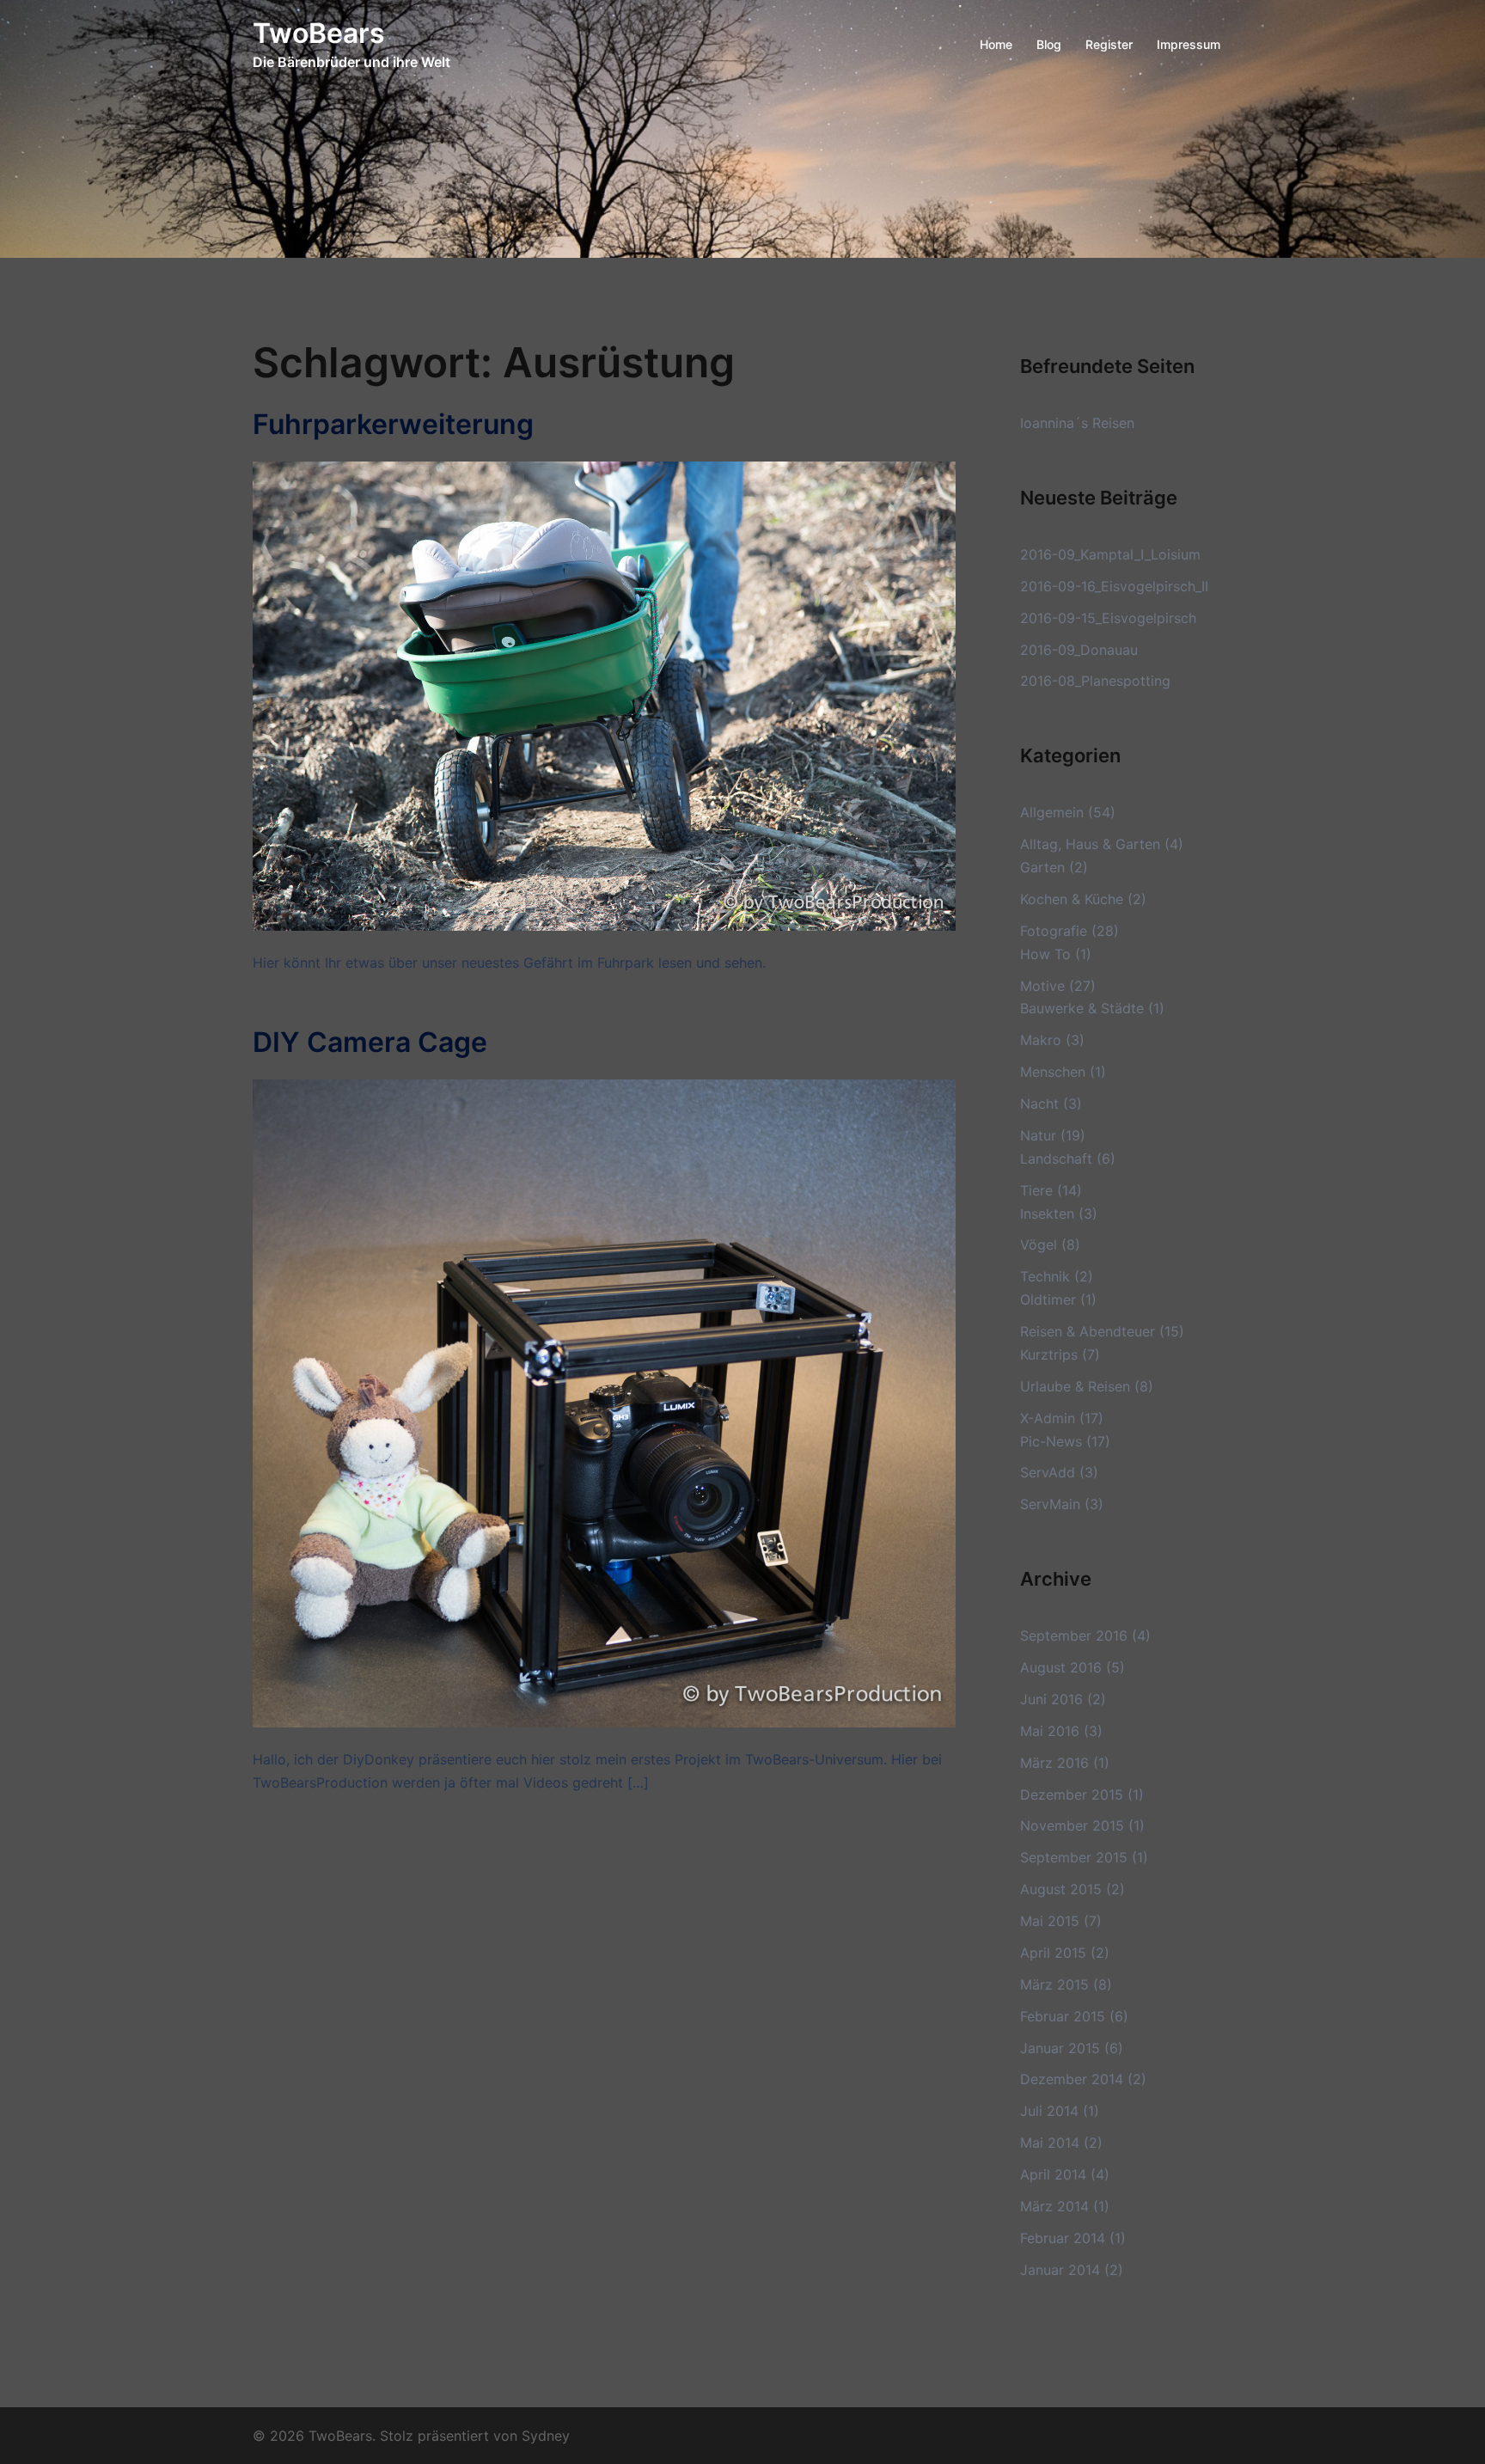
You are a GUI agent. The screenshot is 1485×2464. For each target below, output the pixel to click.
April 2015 (1053, 1953)
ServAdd (1048, 1472)
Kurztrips (1049, 1354)
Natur (1038, 1135)
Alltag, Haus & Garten (1090, 844)
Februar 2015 (1063, 2016)
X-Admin (1048, 1418)
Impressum (1189, 44)
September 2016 (1074, 1636)
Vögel (1039, 1244)
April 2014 (1053, 2174)
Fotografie (1054, 931)
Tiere (1036, 1190)
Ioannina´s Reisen (1077, 423)
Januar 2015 (1060, 2048)
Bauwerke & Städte (1082, 1008)
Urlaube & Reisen (1075, 1386)
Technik (1045, 1276)
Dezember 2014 (1072, 2079)
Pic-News (1051, 1441)
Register (1109, 44)
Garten (1042, 867)
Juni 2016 (1051, 1699)
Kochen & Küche (1072, 899)
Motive (1042, 986)
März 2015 (1054, 1984)
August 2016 (1061, 1667)
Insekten (1047, 1214)
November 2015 (1072, 1825)
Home (996, 44)
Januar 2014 (1060, 2270)
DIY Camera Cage (370, 1042)
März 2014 (1054, 2206)
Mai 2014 (1050, 2143)
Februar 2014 (1063, 2238)
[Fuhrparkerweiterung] (604, 694)
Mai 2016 (1050, 1731)
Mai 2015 (1050, 1921)
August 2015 (1061, 1889)
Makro (1041, 1040)
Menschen (1053, 1072)
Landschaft (1056, 1159)
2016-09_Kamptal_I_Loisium (1110, 554)
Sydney (546, 2436)
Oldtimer (1048, 1299)
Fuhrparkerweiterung (393, 424)
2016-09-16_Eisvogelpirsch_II (1114, 586)
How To (1045, 954)
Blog (1049, 44)
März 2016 (1054, 1763)
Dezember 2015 (1072, 1795)
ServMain (1050, 1504)
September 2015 (1074, 1857)
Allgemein (1052, 812)
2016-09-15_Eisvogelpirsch (1108, 618)
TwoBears (319, 33)
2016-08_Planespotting (1095, 681)
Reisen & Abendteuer (1088, 1331)
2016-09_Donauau (1079, 650)
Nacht (1039, 1104)
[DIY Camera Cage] (604, 1402)
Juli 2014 (1049, 2111)
